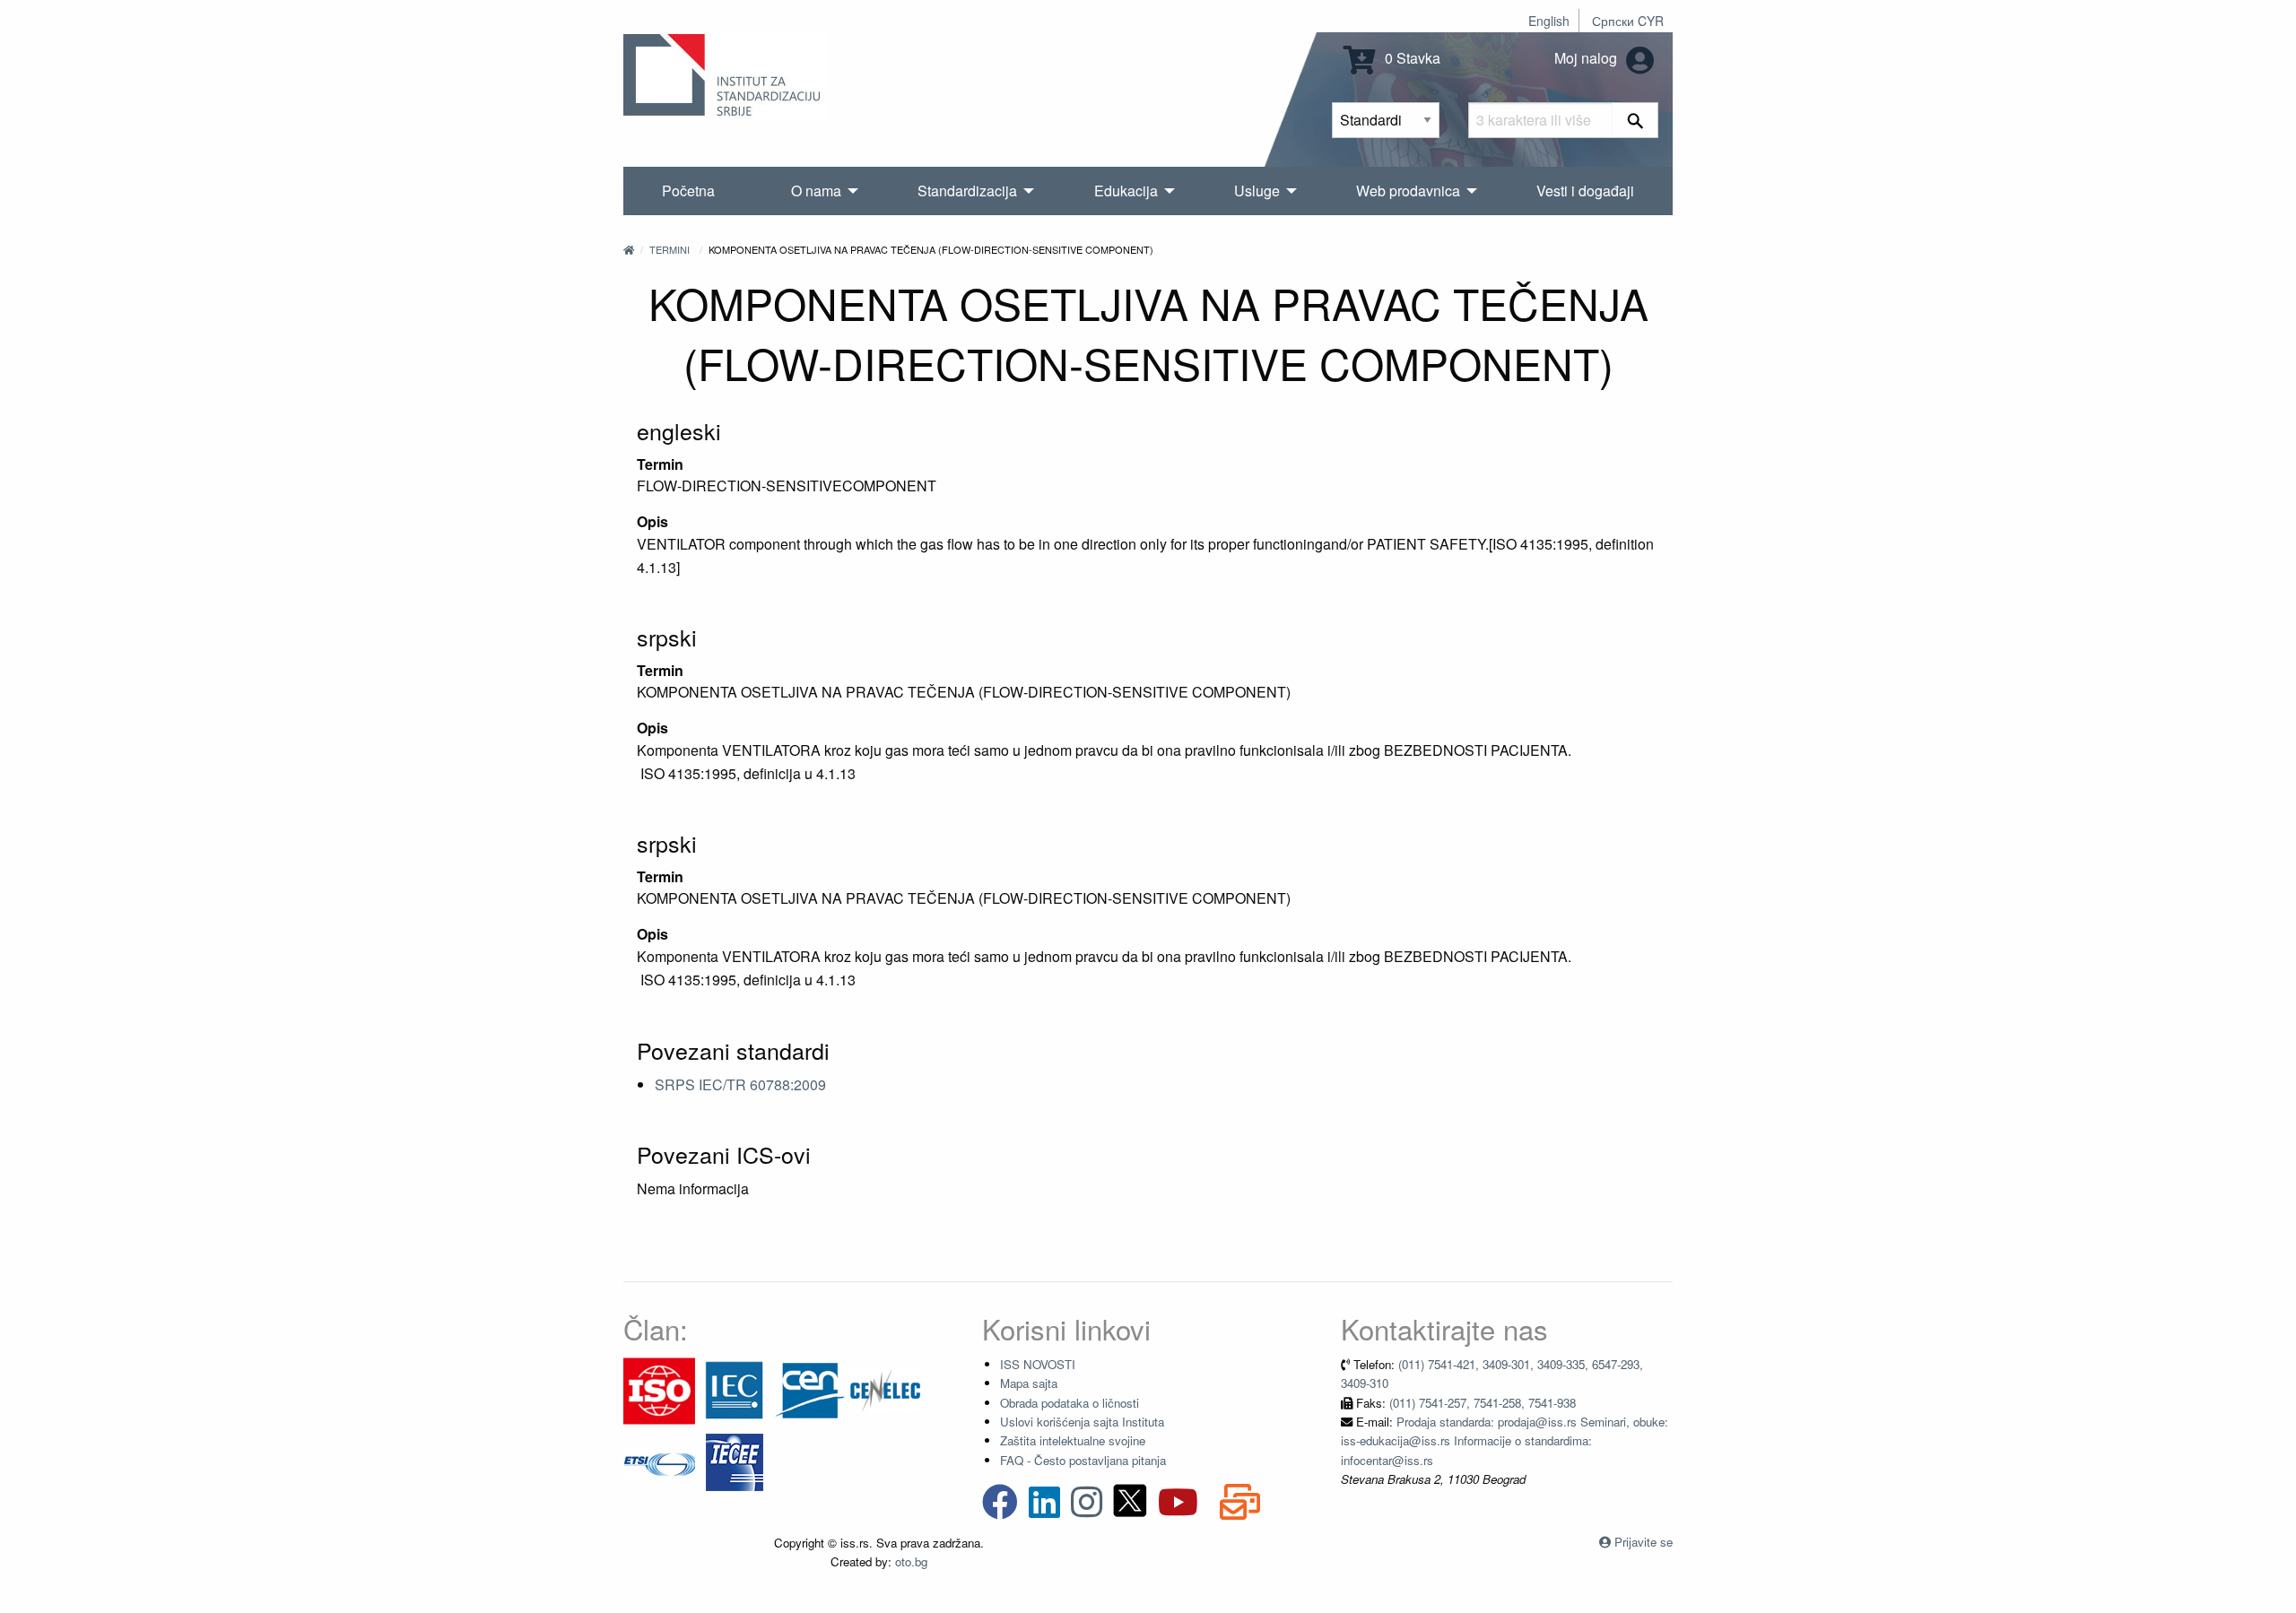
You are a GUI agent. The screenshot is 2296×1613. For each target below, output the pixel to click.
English (1549, 21)
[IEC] (735, 1389)
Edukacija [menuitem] (1126, 191)
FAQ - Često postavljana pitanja (1083, 1460)
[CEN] (810, 1389)
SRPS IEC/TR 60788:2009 (740, 1084)
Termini (670, 249)
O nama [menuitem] (816, 191)
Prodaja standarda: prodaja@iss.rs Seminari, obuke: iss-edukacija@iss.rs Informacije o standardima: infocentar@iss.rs (1505, 1441)
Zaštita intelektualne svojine (1073, 1440)
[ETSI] (659, 1461)
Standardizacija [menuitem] (967, 191)
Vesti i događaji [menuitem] (1585, 191)
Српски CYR (1628, 21)
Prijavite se (1644, 1542)
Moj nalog (1587, 58)
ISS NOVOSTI (1038, 1364)
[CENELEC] (885, 1389)
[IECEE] (735, 1461)
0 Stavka (1411, 58)
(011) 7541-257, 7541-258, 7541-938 (1483, 1403)
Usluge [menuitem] (1257, 191)
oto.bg (911, 1561)
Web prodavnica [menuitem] (1408, 191)
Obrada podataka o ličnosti (1070, 1403)
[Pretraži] (1635, 120)
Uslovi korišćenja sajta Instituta (1082, 1422)
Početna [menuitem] (688, 191)
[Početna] (629, 249)
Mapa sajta (1029, 1383)
